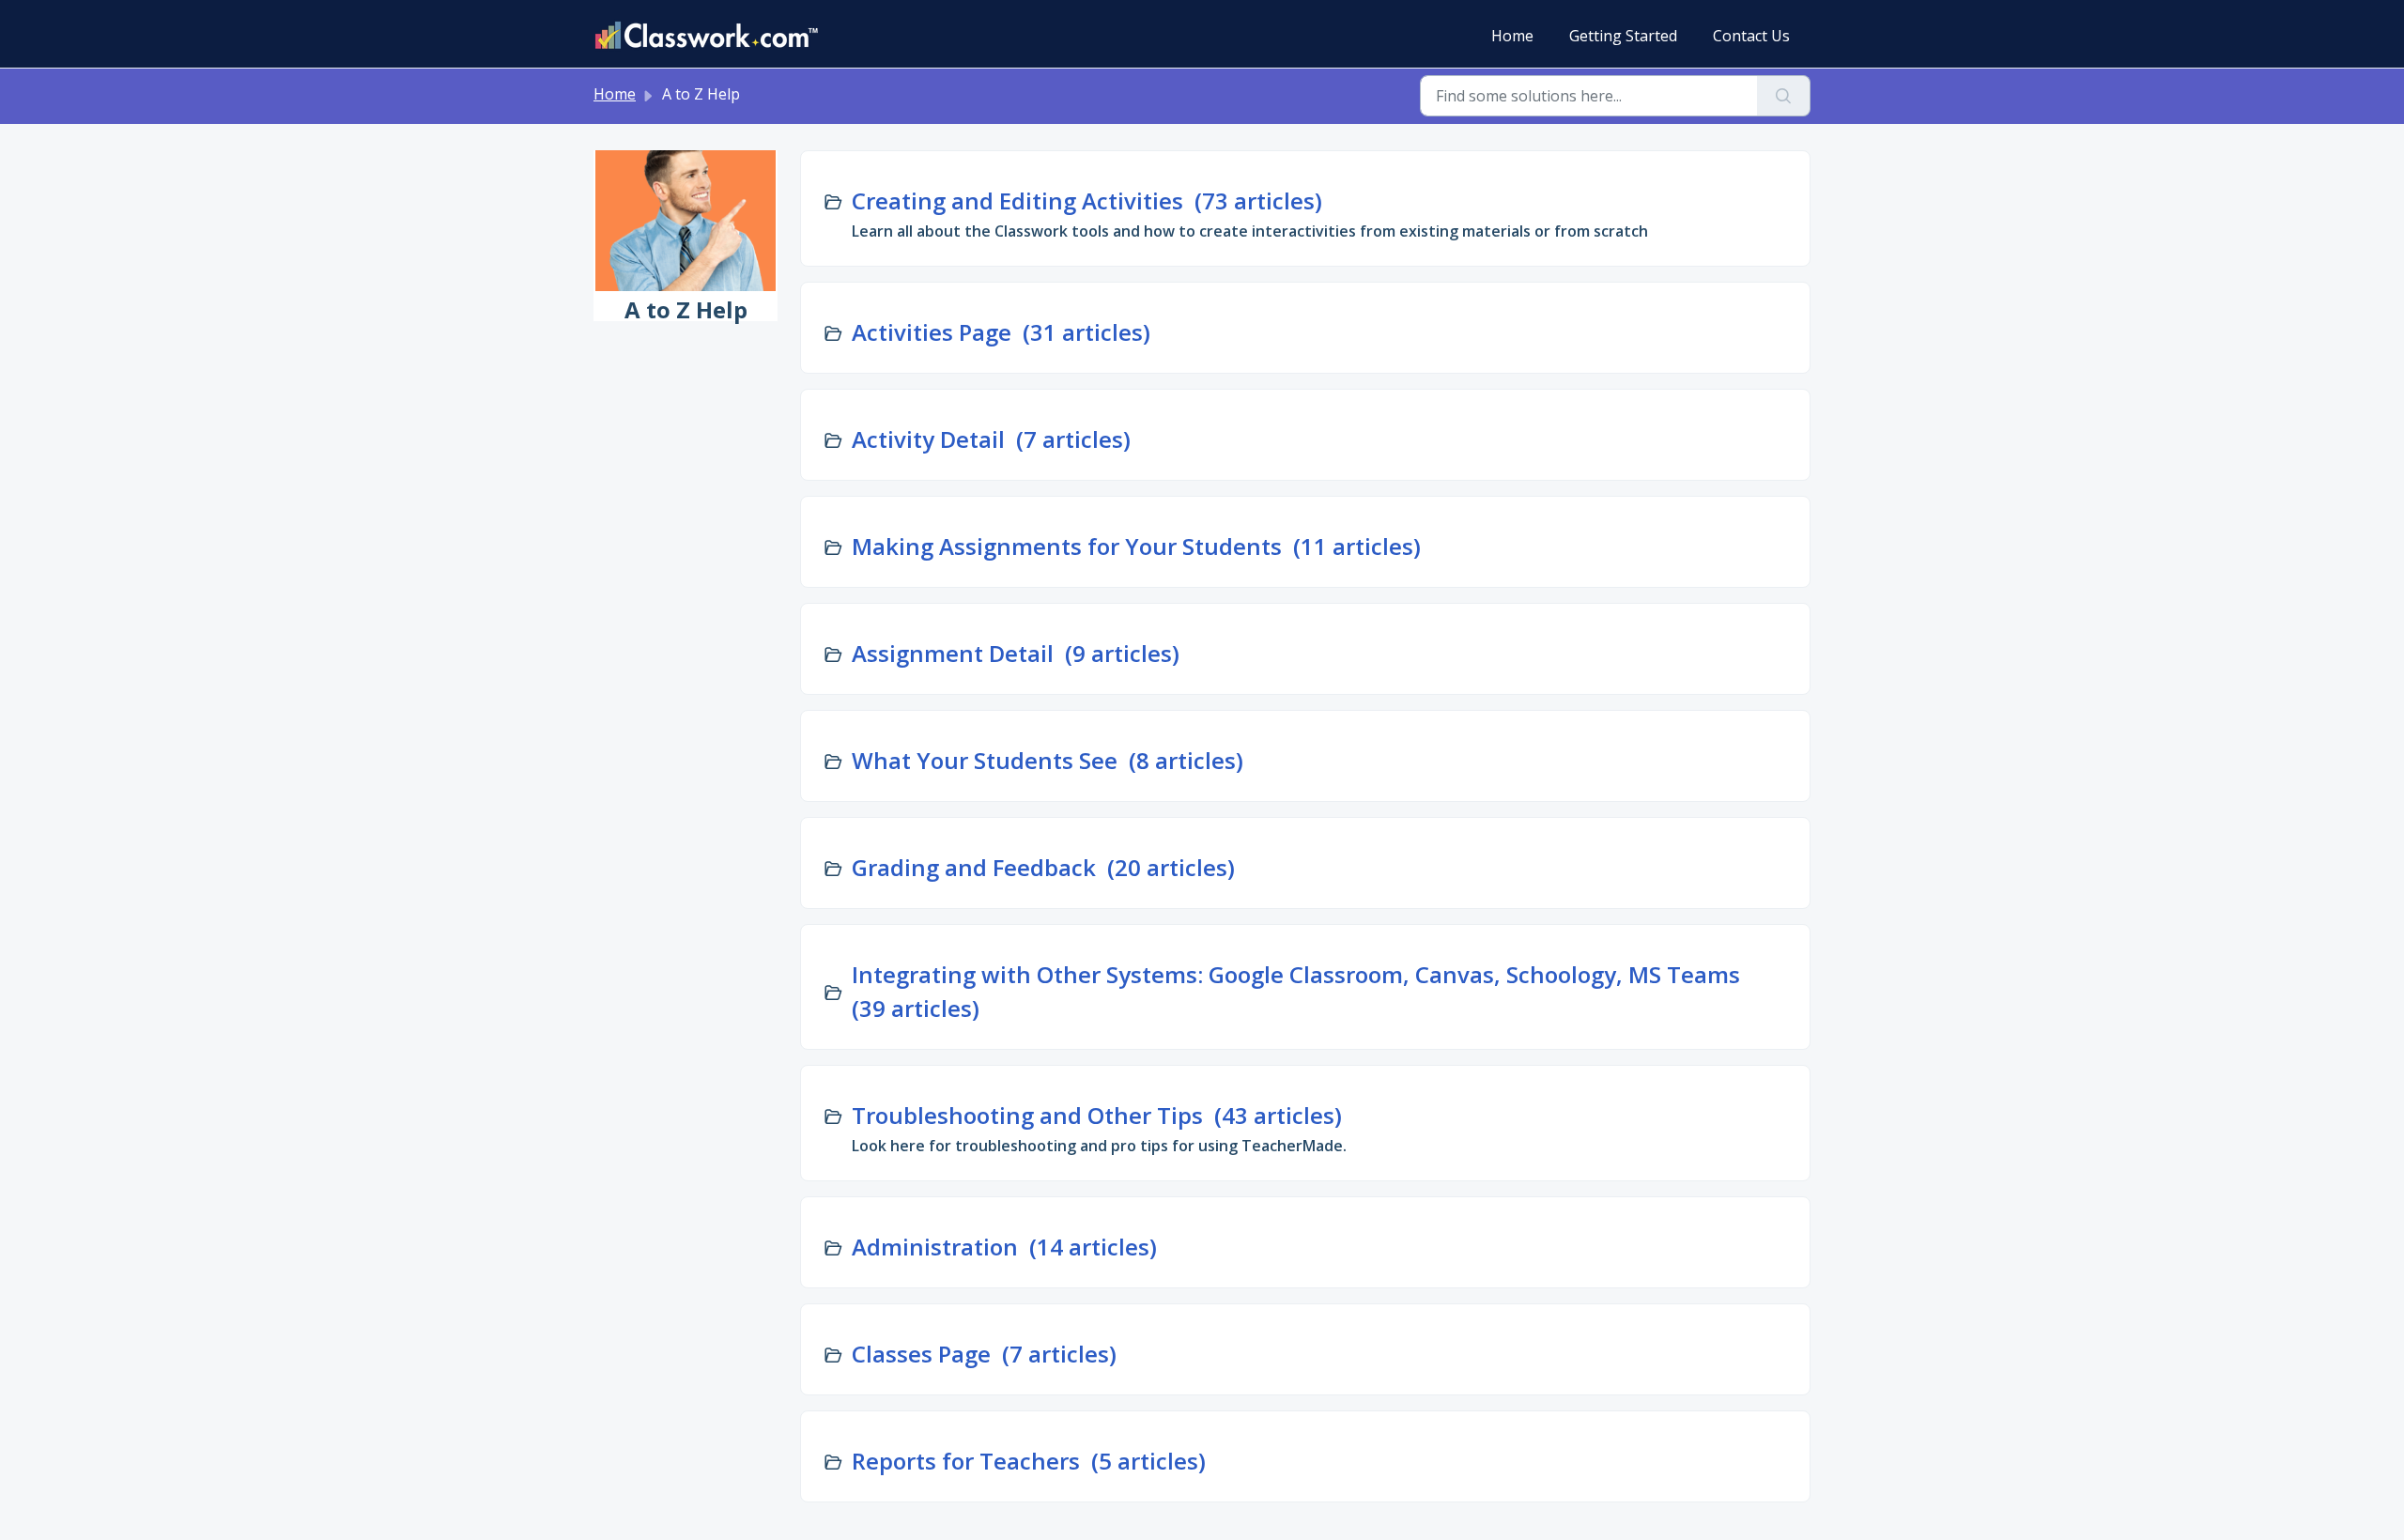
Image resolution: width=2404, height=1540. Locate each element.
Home (1512, 36)
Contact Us (1751, 36)
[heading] (1250, 201)
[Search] (1784, 96)
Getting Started (1623, 36)
